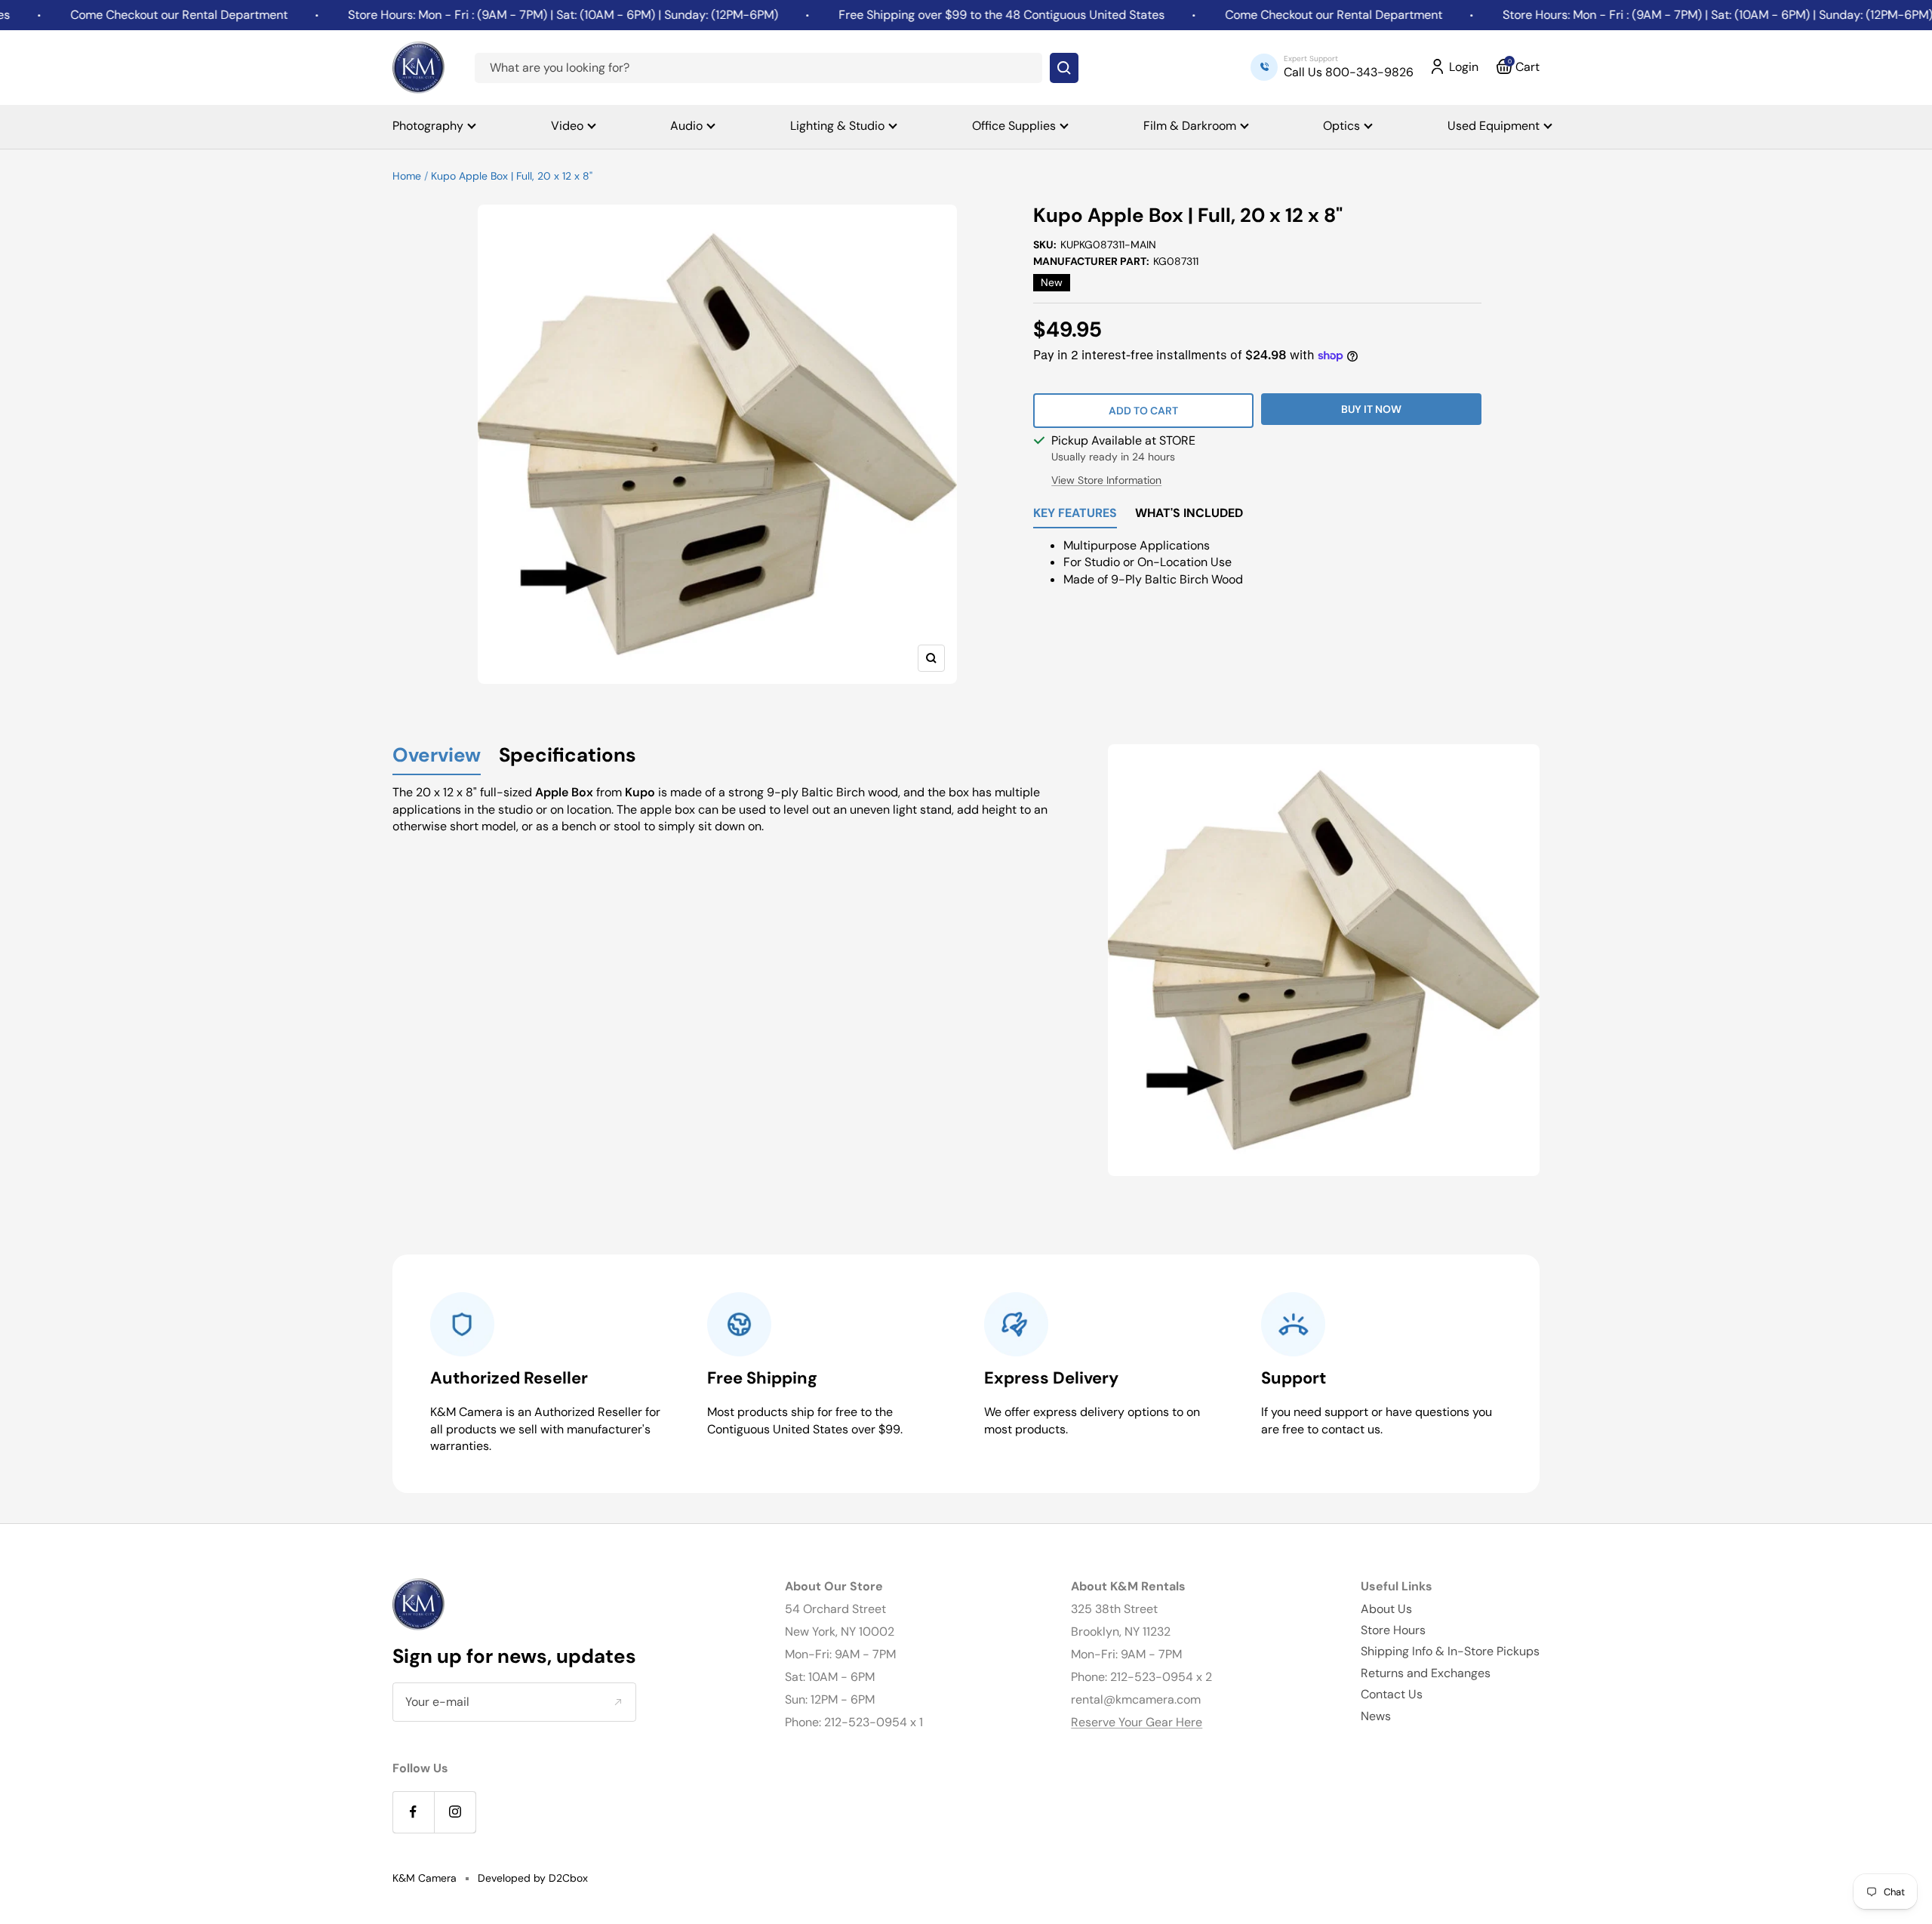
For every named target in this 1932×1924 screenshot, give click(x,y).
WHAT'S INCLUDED (1189, 514)
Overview (437, 756)
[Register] (618, 1702)
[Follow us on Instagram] (455, 1812)
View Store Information (1106, 480)
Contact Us (1392, 1694)
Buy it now (1371, 409)
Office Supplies (1014, 126)
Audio (686, 126)
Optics (1341, 126)
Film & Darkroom (1190, 126)
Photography (428, 126)
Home (407, 176)
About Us (1386, 1609)
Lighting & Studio (837, 126)
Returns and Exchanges (1426, 1673)
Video (567, 126)
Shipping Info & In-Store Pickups (1450, 1651)
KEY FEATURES (1075, 514)
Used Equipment (1494, 126)
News (1376, 1716)
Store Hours (1393, 1630)
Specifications (568, 756)
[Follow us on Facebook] (413, 1812)
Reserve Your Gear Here (1137, 1722)
